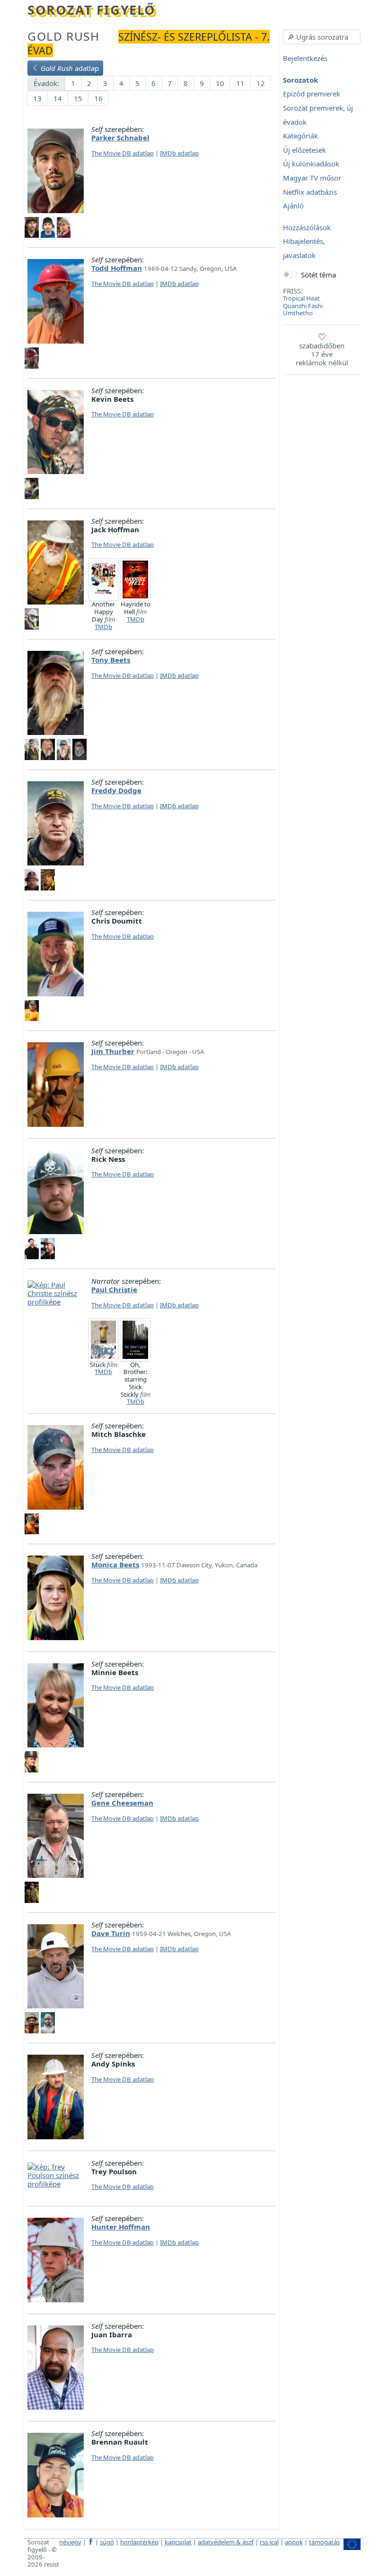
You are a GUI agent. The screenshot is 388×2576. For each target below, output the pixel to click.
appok (294, 2542)
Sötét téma (318, 275)
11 (240, 83)
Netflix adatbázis (310, 192)
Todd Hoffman (117, 268)
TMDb (103, 627)
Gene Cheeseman (122, 1803)
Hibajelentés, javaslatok (304, 249)
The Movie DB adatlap (123, 153)
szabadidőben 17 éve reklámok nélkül (322, 354)
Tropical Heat (301, 298)
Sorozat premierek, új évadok (318, 115)
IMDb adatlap (179, 153)
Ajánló (293, 206)
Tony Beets (111, 660)
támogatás (324, 2542)
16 (98, 98)
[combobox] (322, 37)
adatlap (70, 68)
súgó (107, 2542)
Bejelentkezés (305, 59)
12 (261, 83)
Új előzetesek (304, 150)
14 (58, 98)
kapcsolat (178, 2542)
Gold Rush (63, 36)
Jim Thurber (113, 1051)
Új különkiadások (311, 164)
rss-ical (269, 2542)
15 (78, 98)
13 (37, 98)
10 (220, 83)
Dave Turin (111, 1933)
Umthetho (298, 313)
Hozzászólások (307, 227)
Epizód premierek (312, 94)
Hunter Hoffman (121, 2227)
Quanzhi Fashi (303, 306)
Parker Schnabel (120, 138)
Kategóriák (300, 136)
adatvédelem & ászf (226, 2542)
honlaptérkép (139, 2542)
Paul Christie (114, 1289)
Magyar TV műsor (312, 178)
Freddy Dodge (116, 790)
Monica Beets (115, 1565)
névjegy (70, 2542)
